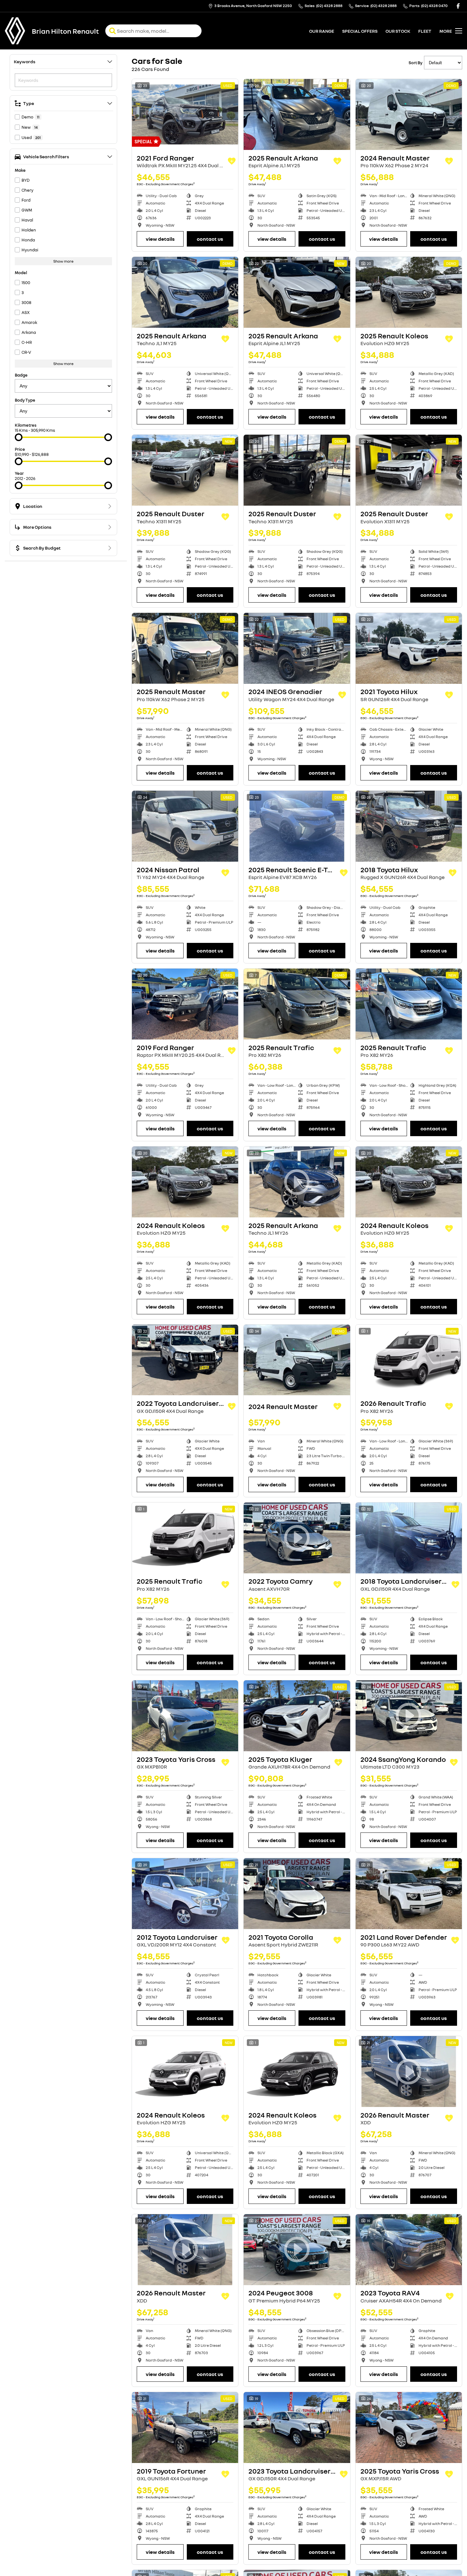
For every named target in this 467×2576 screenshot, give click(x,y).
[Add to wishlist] (232, 161)
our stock (398, 31)
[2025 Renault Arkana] (297, 114)
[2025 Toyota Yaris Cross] (409, 2428)
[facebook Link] (458, 6)
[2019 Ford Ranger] (185, 1004)
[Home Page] (15, 31)
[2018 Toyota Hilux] (409, 826)
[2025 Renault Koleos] (409, 292)
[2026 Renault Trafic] (409, 1360)
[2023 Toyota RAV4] (409, 2250)
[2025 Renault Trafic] (297, 1004)
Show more (63, 261)
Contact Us (210, 239)
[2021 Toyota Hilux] (409, 648)
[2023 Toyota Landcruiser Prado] (297, 2428)
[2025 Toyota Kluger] (297, 1716)
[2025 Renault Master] (185, 648)
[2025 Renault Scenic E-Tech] (297, 826)
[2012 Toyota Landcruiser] (185, 1894)
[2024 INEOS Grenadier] (297, 648)
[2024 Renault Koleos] (185, 1182)
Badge (21, 375)
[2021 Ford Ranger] (185, 114)
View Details (160, 239)
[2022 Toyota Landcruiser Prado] (185, 1360)
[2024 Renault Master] (409, 114)
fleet (425, 31)
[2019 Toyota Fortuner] (185, 2428)
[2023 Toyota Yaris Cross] (185, 1716)
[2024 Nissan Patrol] (185, 826)
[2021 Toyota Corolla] (297, 1894)
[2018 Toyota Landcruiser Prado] (409, 1538)
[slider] (19, 437)
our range (322, 31)
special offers (360, 31)
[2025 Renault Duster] (185, 470)
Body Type (25, 400)
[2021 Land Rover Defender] (409, 1894)
